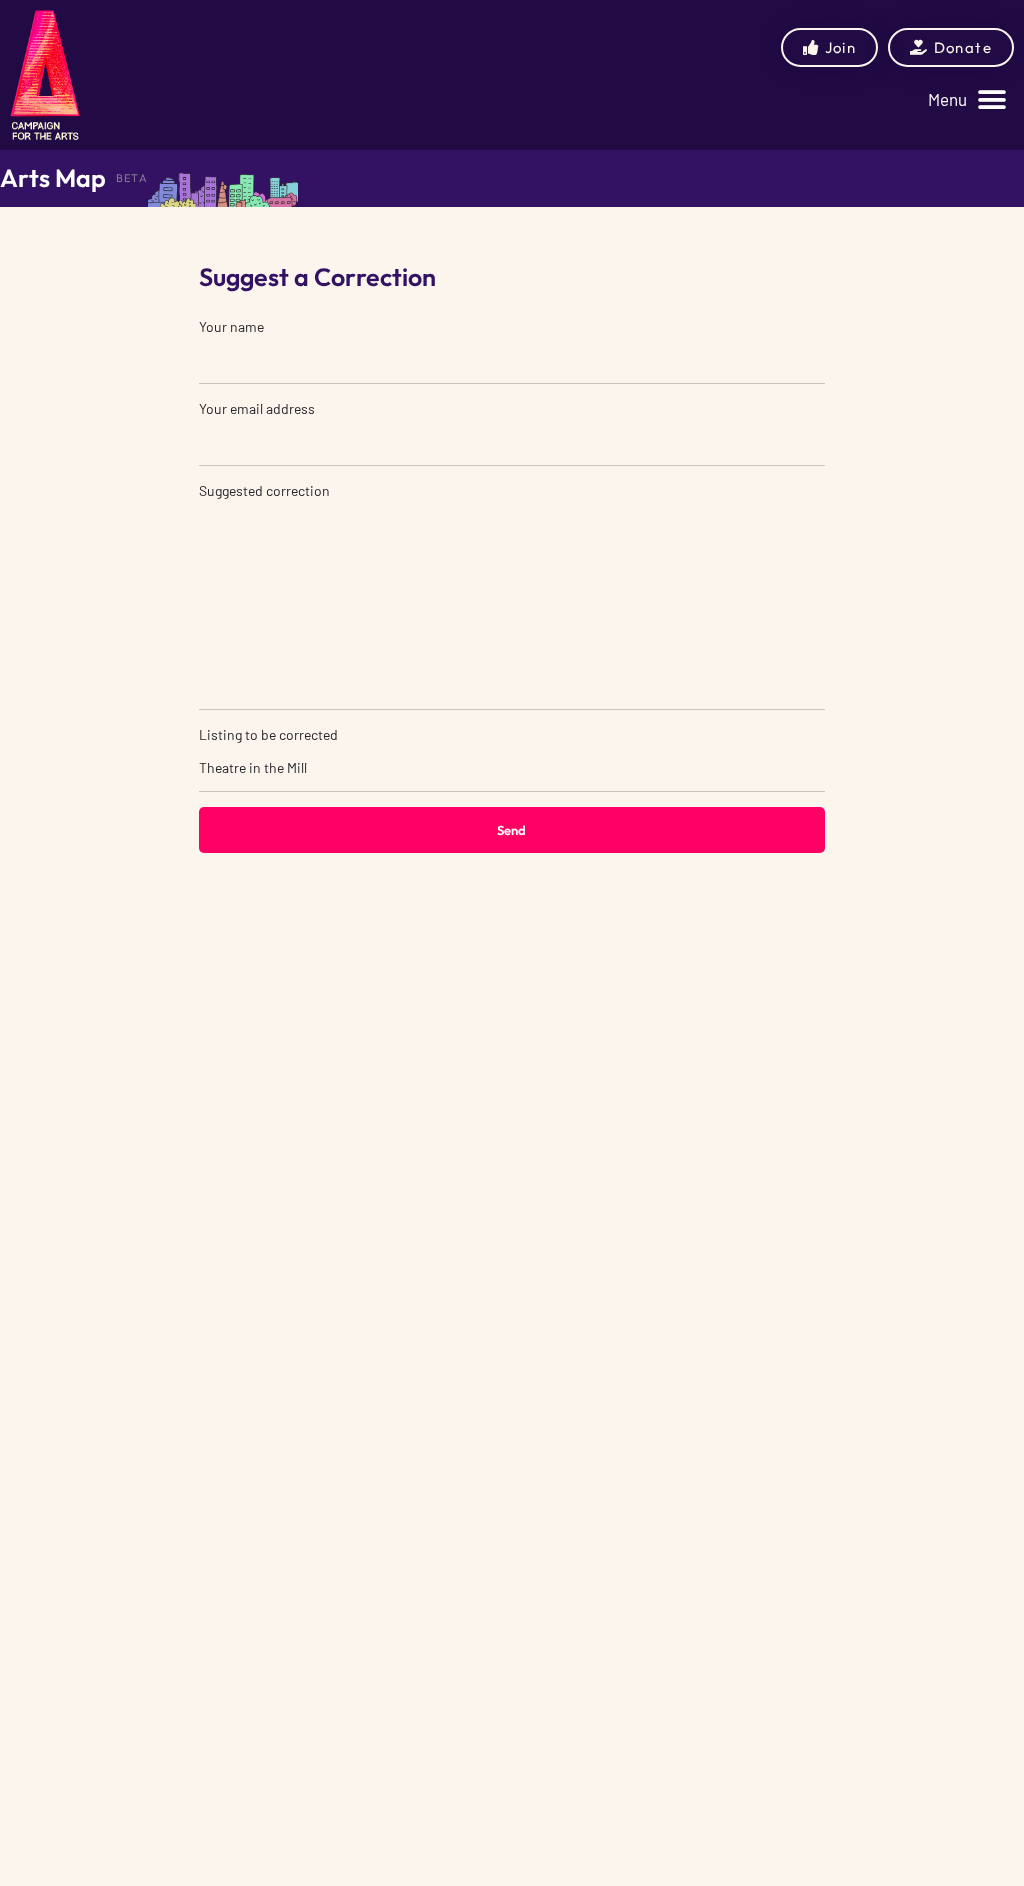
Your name (231, 326)
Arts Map (53, 178)
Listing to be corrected (268, 734)
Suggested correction (264, 490)
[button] (967, 99)
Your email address (257, 408)
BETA (132, 178)
